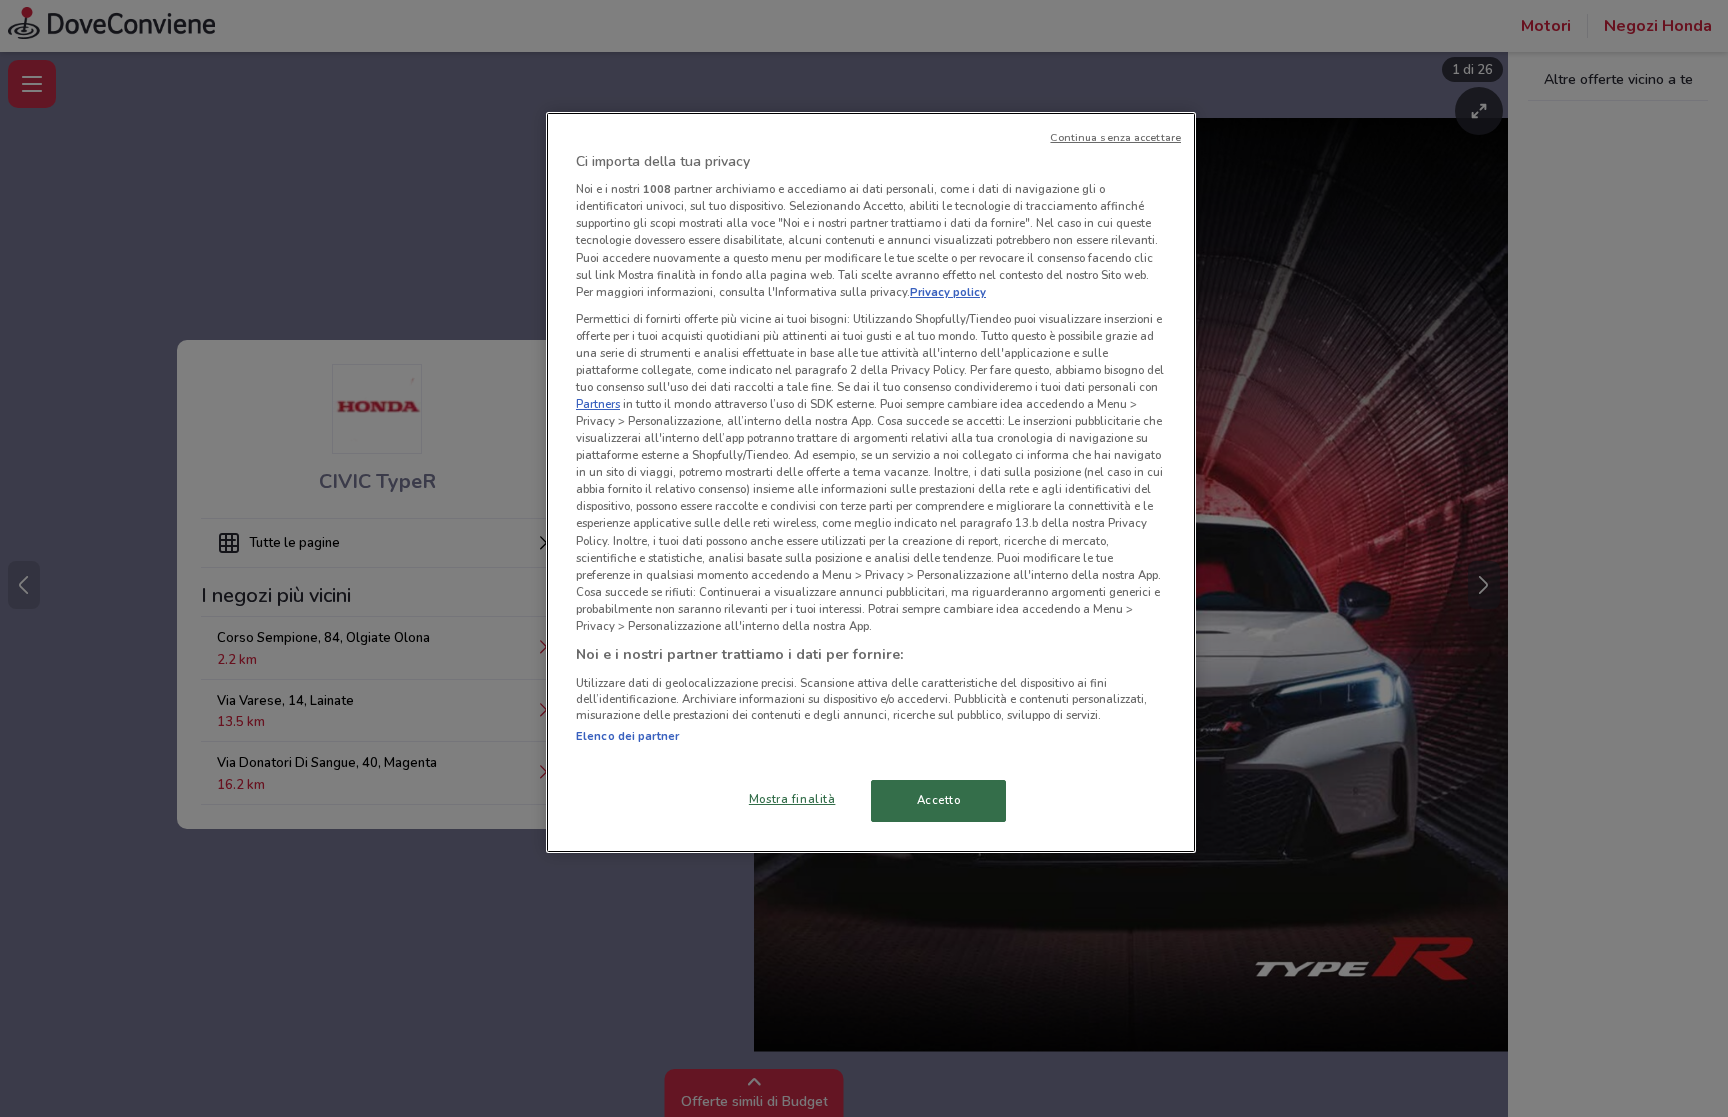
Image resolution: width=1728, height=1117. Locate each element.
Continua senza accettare (1115, 137)
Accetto (939, 800)
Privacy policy (948, 292)
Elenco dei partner (627, 736)
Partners (598, 404)
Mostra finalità (792, 799)
